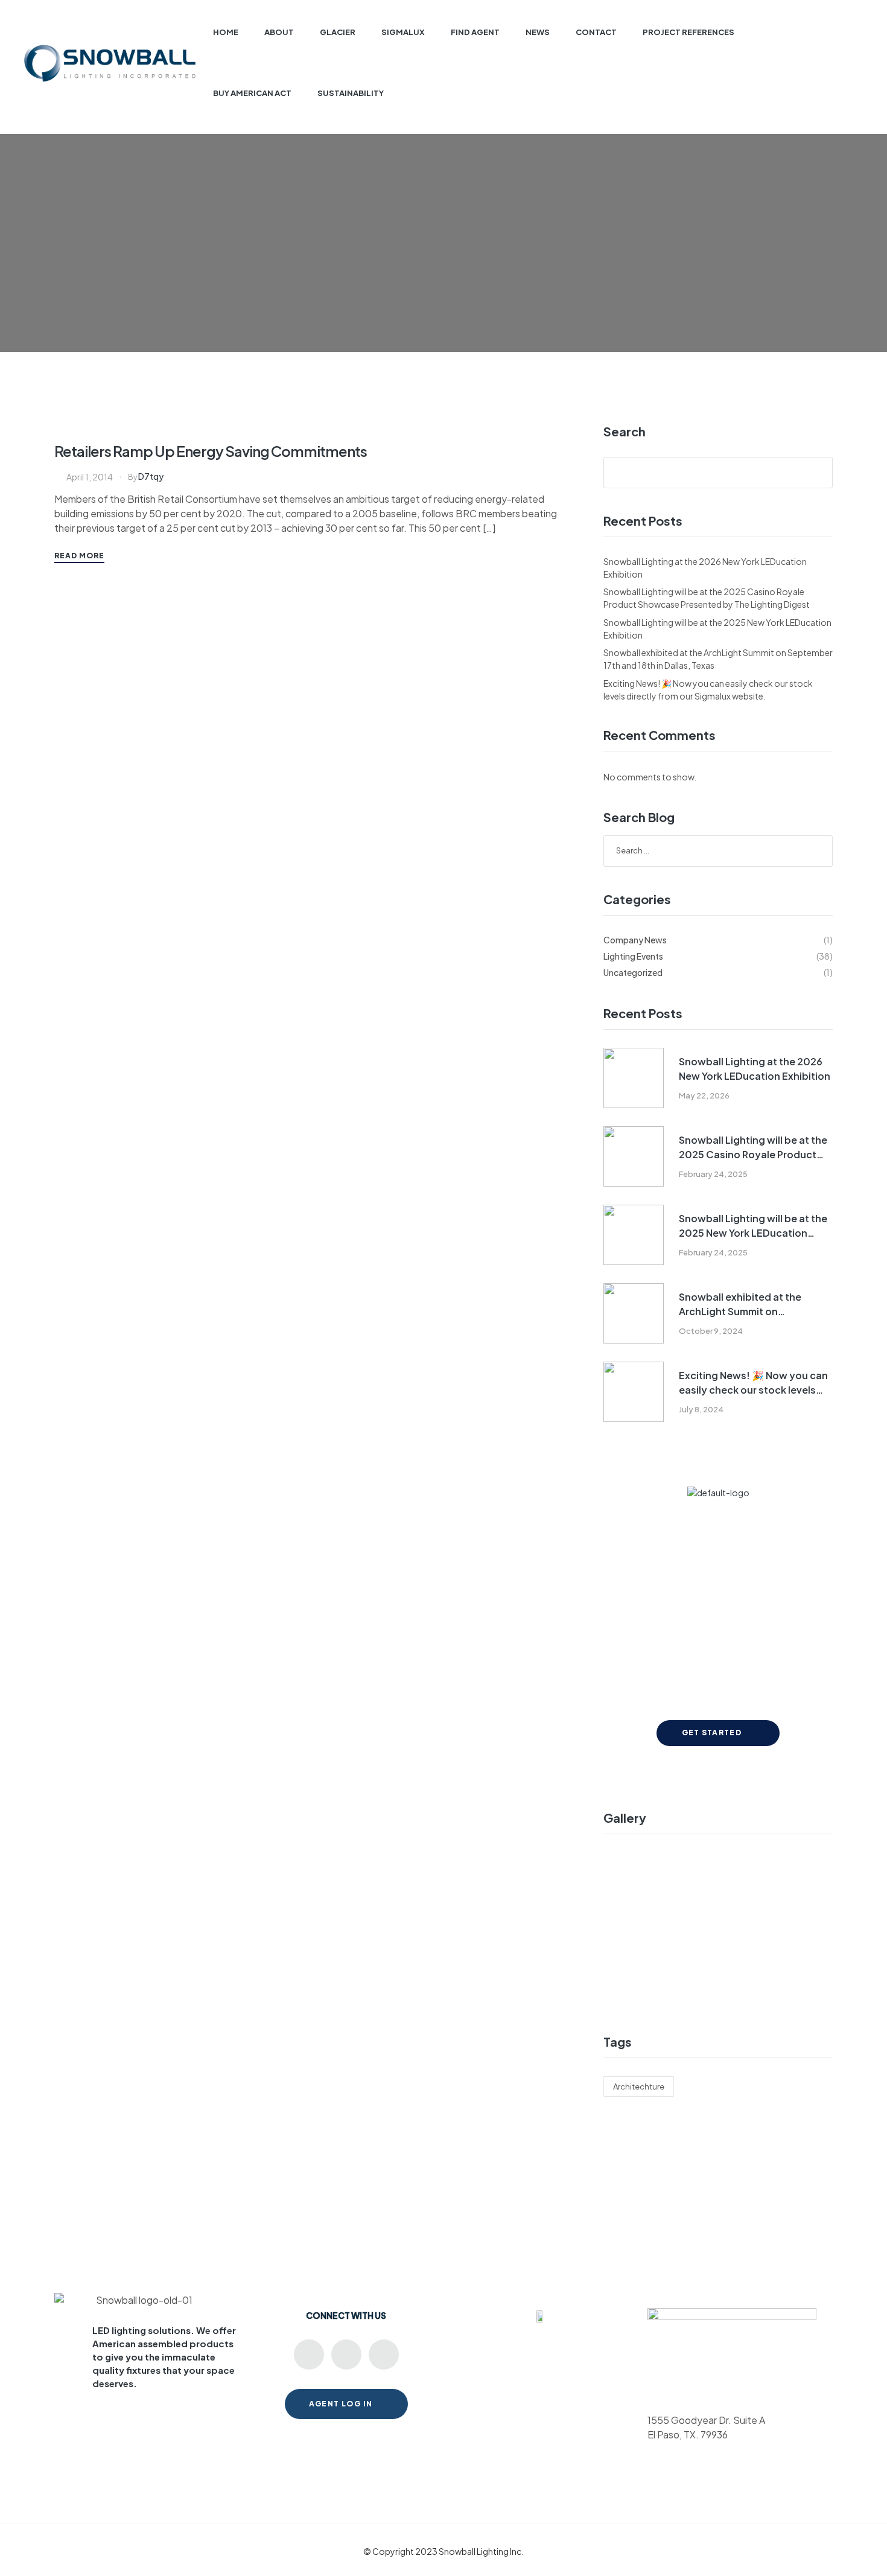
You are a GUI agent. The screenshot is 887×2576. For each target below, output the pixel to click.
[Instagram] (384, 2354)
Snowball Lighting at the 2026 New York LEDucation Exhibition (755, 1069)
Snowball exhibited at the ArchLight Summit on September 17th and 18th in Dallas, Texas (743, 1305)
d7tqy (151, 476)
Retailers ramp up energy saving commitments (211, 451)
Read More (79, 556)
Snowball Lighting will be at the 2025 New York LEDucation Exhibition (753, 1226)
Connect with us (346, 2315)
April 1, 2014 (90, 477)
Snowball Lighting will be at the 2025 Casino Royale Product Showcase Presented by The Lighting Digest (753, 1148)
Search (625, 432)
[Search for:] (718, 850)
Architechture (639, 2087)
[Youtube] (309, 2354)
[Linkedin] (346, 2354)
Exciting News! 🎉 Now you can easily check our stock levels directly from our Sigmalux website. (753, 1383)
